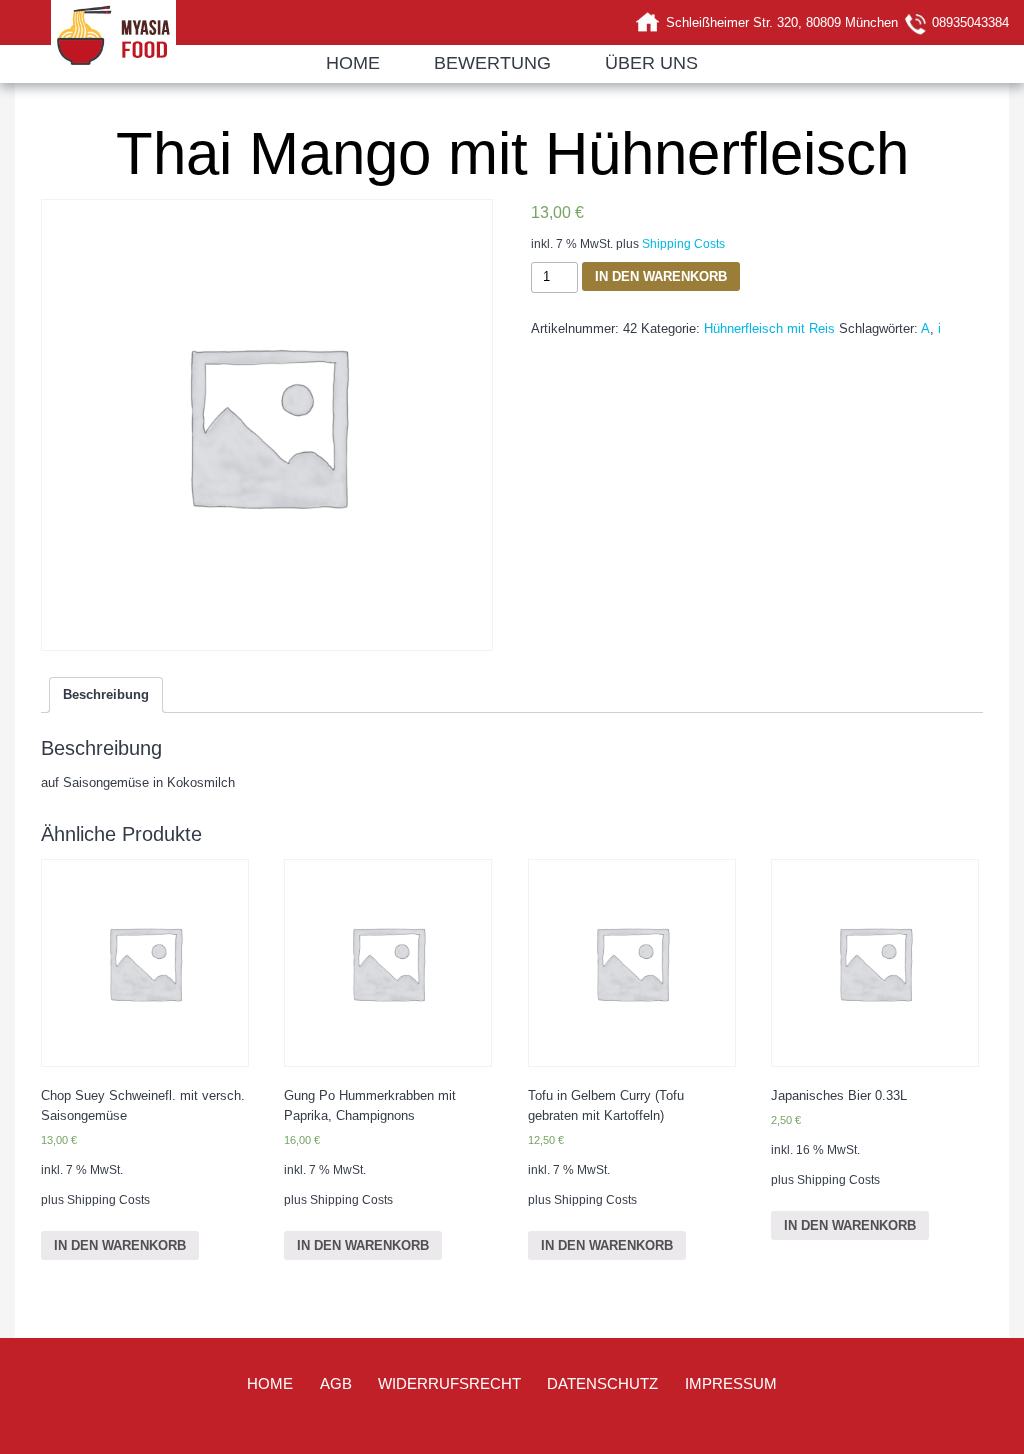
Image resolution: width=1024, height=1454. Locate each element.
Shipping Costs (683, 243)
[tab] (106, 695)
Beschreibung (106, 694)
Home (353, 63)
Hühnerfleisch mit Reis (769, 328)
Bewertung (492, 63)
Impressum (731, 1383)
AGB (336, 1383)
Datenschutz (602, 1383)
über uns (651, 63)
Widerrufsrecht (449, 1383)
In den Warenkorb (661, 276)
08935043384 (970, 22)
